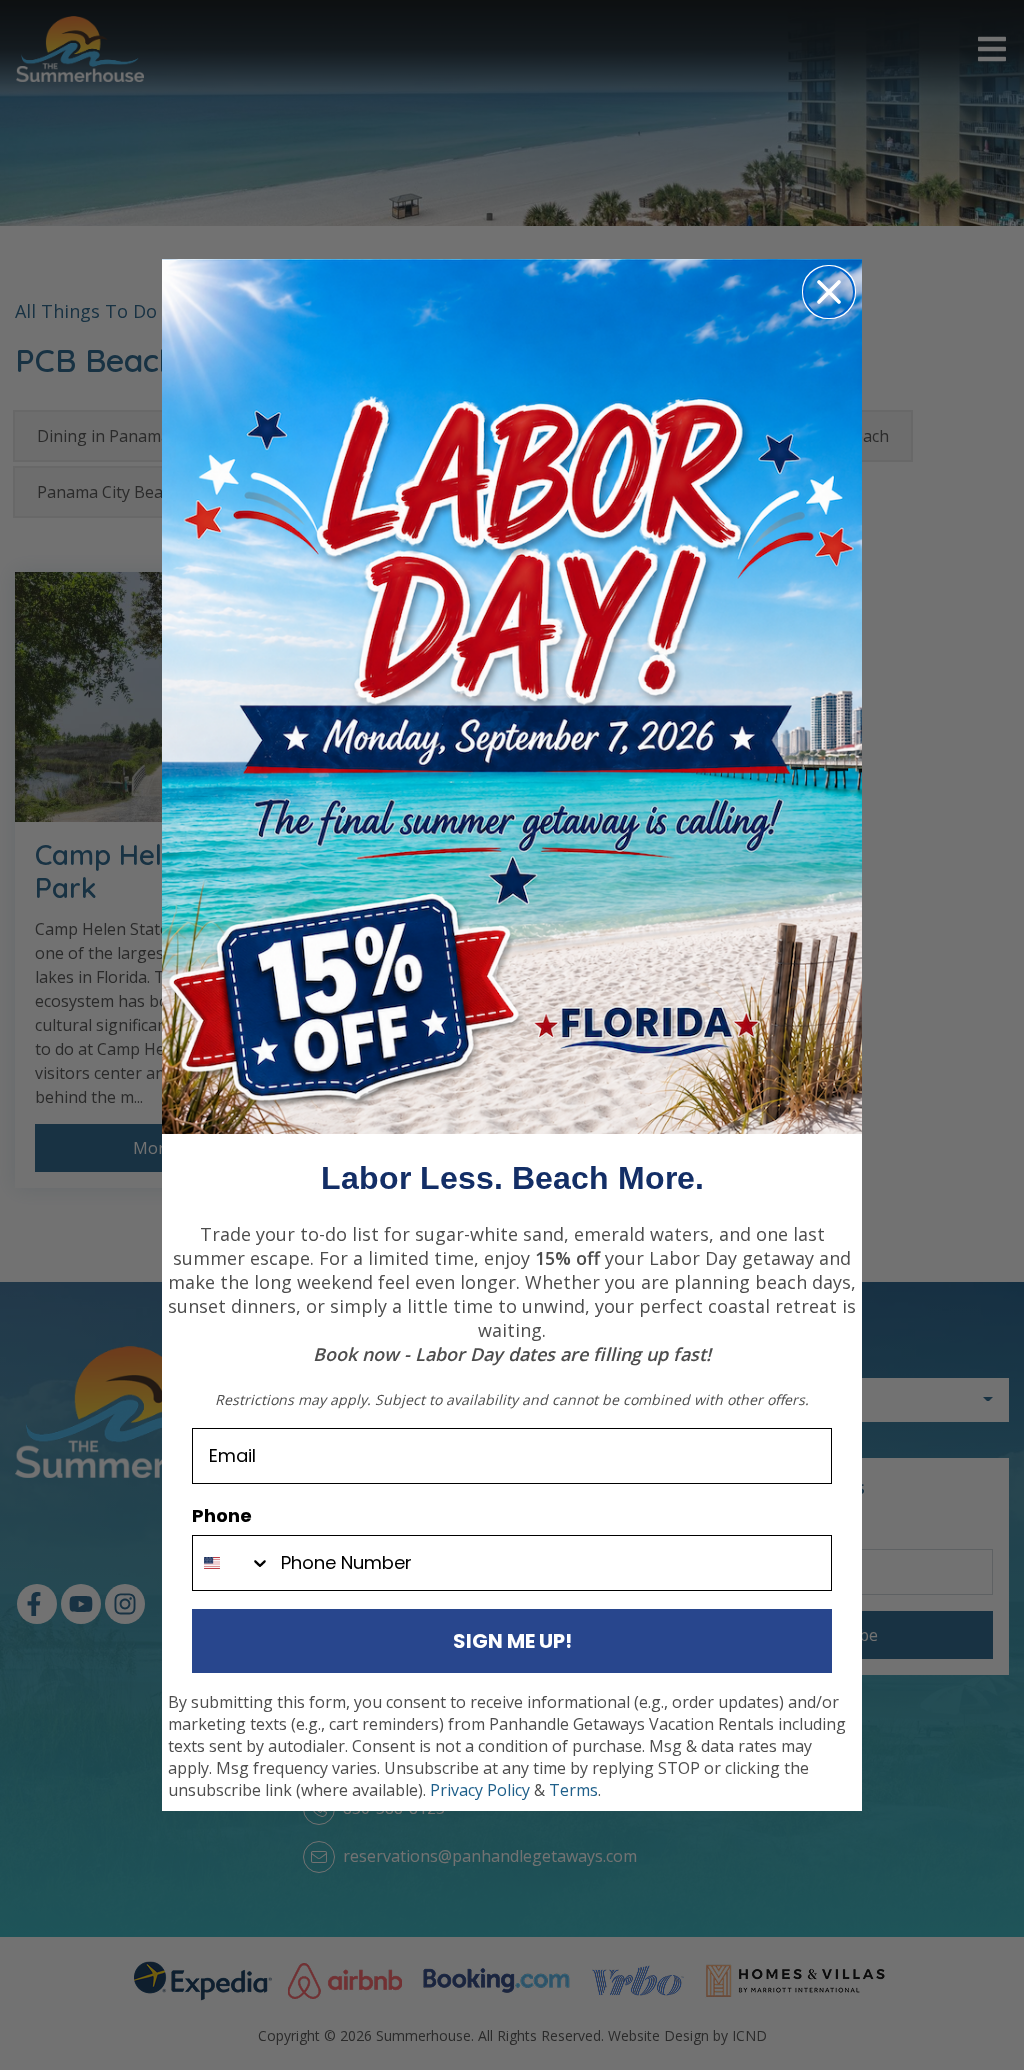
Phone (222, 1515)
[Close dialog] (829, 292)
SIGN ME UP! (512, 1641)
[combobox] (232, 1563)
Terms (573, 1790)
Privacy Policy (480, 1790)
